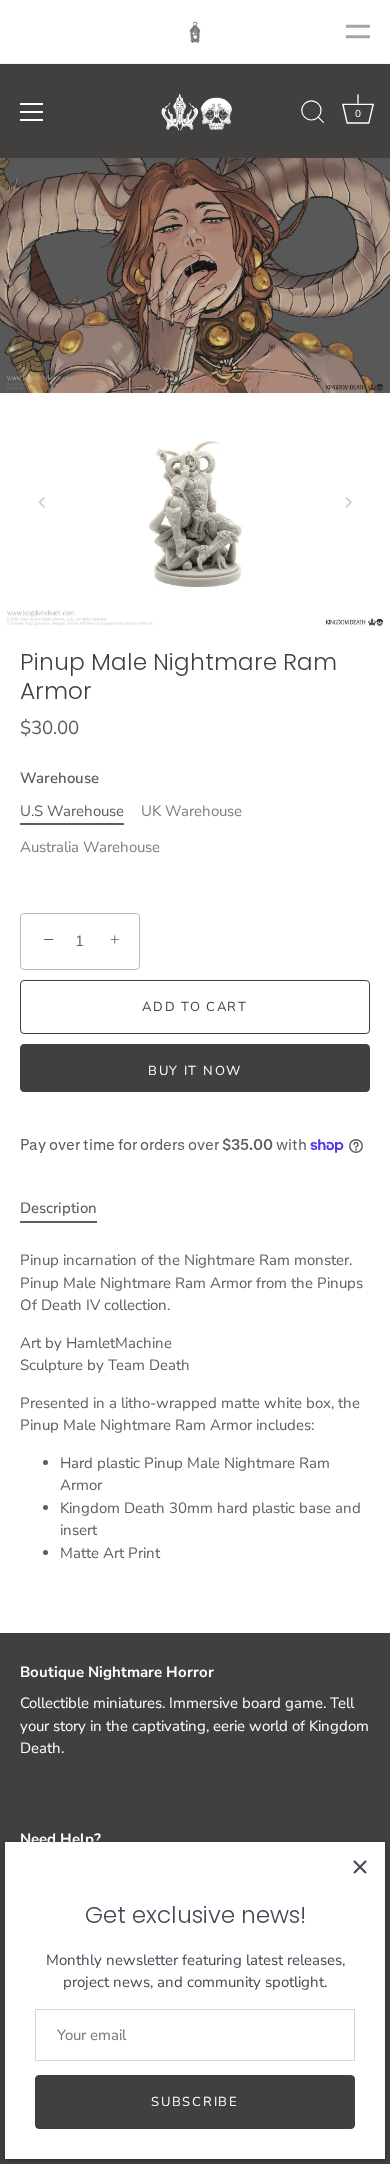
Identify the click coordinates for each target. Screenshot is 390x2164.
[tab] (68, 1208)
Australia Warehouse (90, 847)
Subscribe (194, 2102)
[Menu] (32, 112)
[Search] (313, 115)
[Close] (360, 1867)
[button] (42, 502)
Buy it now (195, 1071)
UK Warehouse (191, 811)
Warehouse (59, 778)
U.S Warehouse (72, 811)
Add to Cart (195, 1007)
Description (58, 1208)
